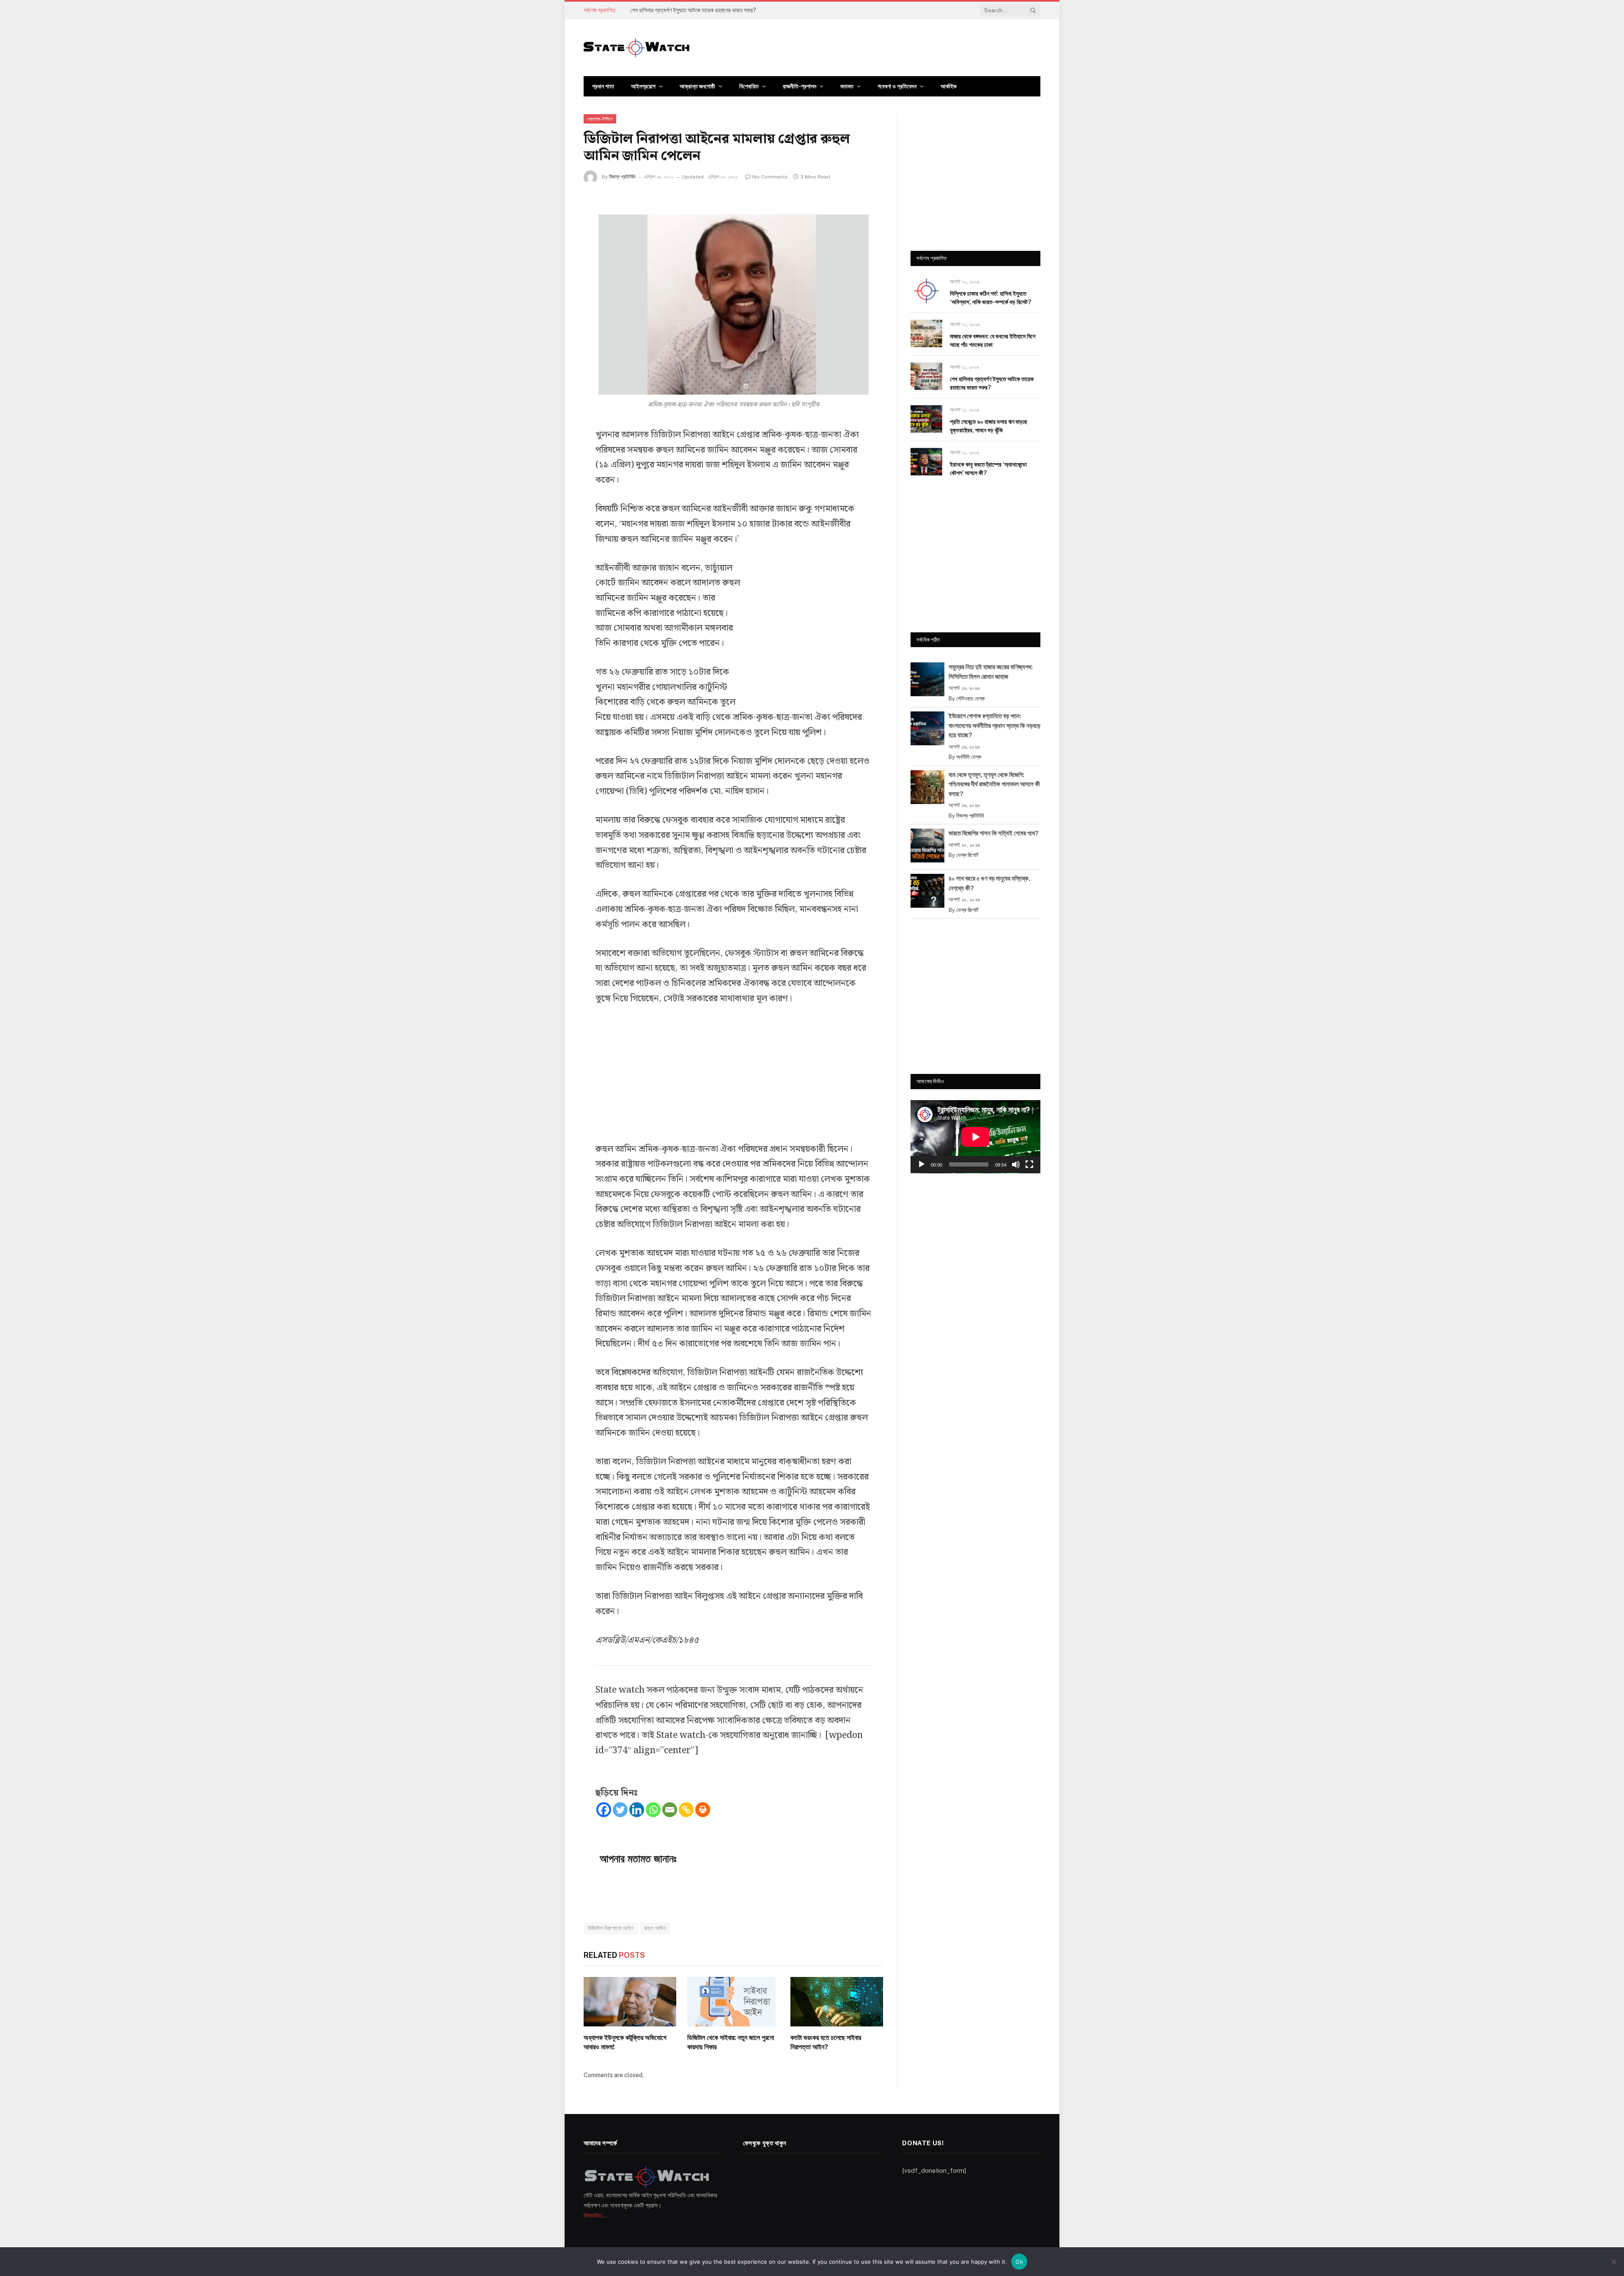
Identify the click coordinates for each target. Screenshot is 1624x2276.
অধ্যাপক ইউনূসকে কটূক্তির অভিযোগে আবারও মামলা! (625, 2042)
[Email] (670, 1810)
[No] (1613, 2262)
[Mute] (1016, 1164)
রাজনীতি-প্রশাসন (800, 86)
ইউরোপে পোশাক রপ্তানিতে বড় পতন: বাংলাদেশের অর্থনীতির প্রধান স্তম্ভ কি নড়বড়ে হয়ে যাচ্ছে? (994, 725)
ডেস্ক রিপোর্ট (967, 855)
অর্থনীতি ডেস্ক (969, 757)
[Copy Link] (686, 1810)
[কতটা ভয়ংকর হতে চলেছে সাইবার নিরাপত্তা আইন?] (837, 2001)
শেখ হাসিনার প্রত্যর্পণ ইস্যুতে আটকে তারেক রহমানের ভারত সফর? (693, 10)
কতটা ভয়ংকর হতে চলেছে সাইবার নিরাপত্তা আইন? (826, 2042)
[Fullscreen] (1029, 1164)
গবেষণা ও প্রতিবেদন (897, 86)
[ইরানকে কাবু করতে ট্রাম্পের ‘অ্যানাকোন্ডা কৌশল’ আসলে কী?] (926, 462)
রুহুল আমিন (655, 1928)
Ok (1019, 2262)
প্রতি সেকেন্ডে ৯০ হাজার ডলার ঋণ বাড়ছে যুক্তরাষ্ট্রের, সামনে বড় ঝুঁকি (989, 426)
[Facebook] (604, 1810)
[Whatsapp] (653, 1810)
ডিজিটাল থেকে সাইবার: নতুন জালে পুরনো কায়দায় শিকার (731, 2042)
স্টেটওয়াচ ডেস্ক (970, 699)
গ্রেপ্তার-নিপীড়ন (600, 119)
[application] (975, 1137)
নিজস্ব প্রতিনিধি (622, 177)
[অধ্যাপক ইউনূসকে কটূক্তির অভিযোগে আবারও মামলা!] (630, 2001)
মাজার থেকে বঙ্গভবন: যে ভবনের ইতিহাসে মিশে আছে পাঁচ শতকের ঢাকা (993, 340)
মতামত (847, 86)
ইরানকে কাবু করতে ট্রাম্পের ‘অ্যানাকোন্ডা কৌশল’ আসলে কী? (988, 469)
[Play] (922, 1164)
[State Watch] (636, 48)
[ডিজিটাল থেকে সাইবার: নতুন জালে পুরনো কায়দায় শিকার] (734, 2001)
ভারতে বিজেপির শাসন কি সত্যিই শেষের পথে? (994, 833)
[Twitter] (620, 1810)
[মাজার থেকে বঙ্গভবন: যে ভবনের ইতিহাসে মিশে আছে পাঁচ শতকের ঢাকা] (926, 334)
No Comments (770, 177)
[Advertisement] (808, 628)
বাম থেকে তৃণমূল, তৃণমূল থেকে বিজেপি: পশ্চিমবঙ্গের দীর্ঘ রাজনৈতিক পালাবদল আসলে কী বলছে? (994, 784)
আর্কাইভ (949, 86)
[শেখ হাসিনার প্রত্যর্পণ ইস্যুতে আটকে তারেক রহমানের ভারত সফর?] (926, 376)
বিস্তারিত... (595, 2216)
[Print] (703, 1810)
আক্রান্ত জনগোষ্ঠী (697, 86)
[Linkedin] (637, 1810)
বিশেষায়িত (749, 86)
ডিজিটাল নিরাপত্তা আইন (611, 1928)
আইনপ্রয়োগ (643, 86)
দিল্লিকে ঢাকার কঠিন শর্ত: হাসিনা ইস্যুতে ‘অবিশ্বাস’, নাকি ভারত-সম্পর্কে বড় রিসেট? (990, 298)
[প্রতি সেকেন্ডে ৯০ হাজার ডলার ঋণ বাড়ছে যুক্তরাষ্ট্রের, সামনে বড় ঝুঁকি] (926, 419)
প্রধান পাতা (603, 86)
